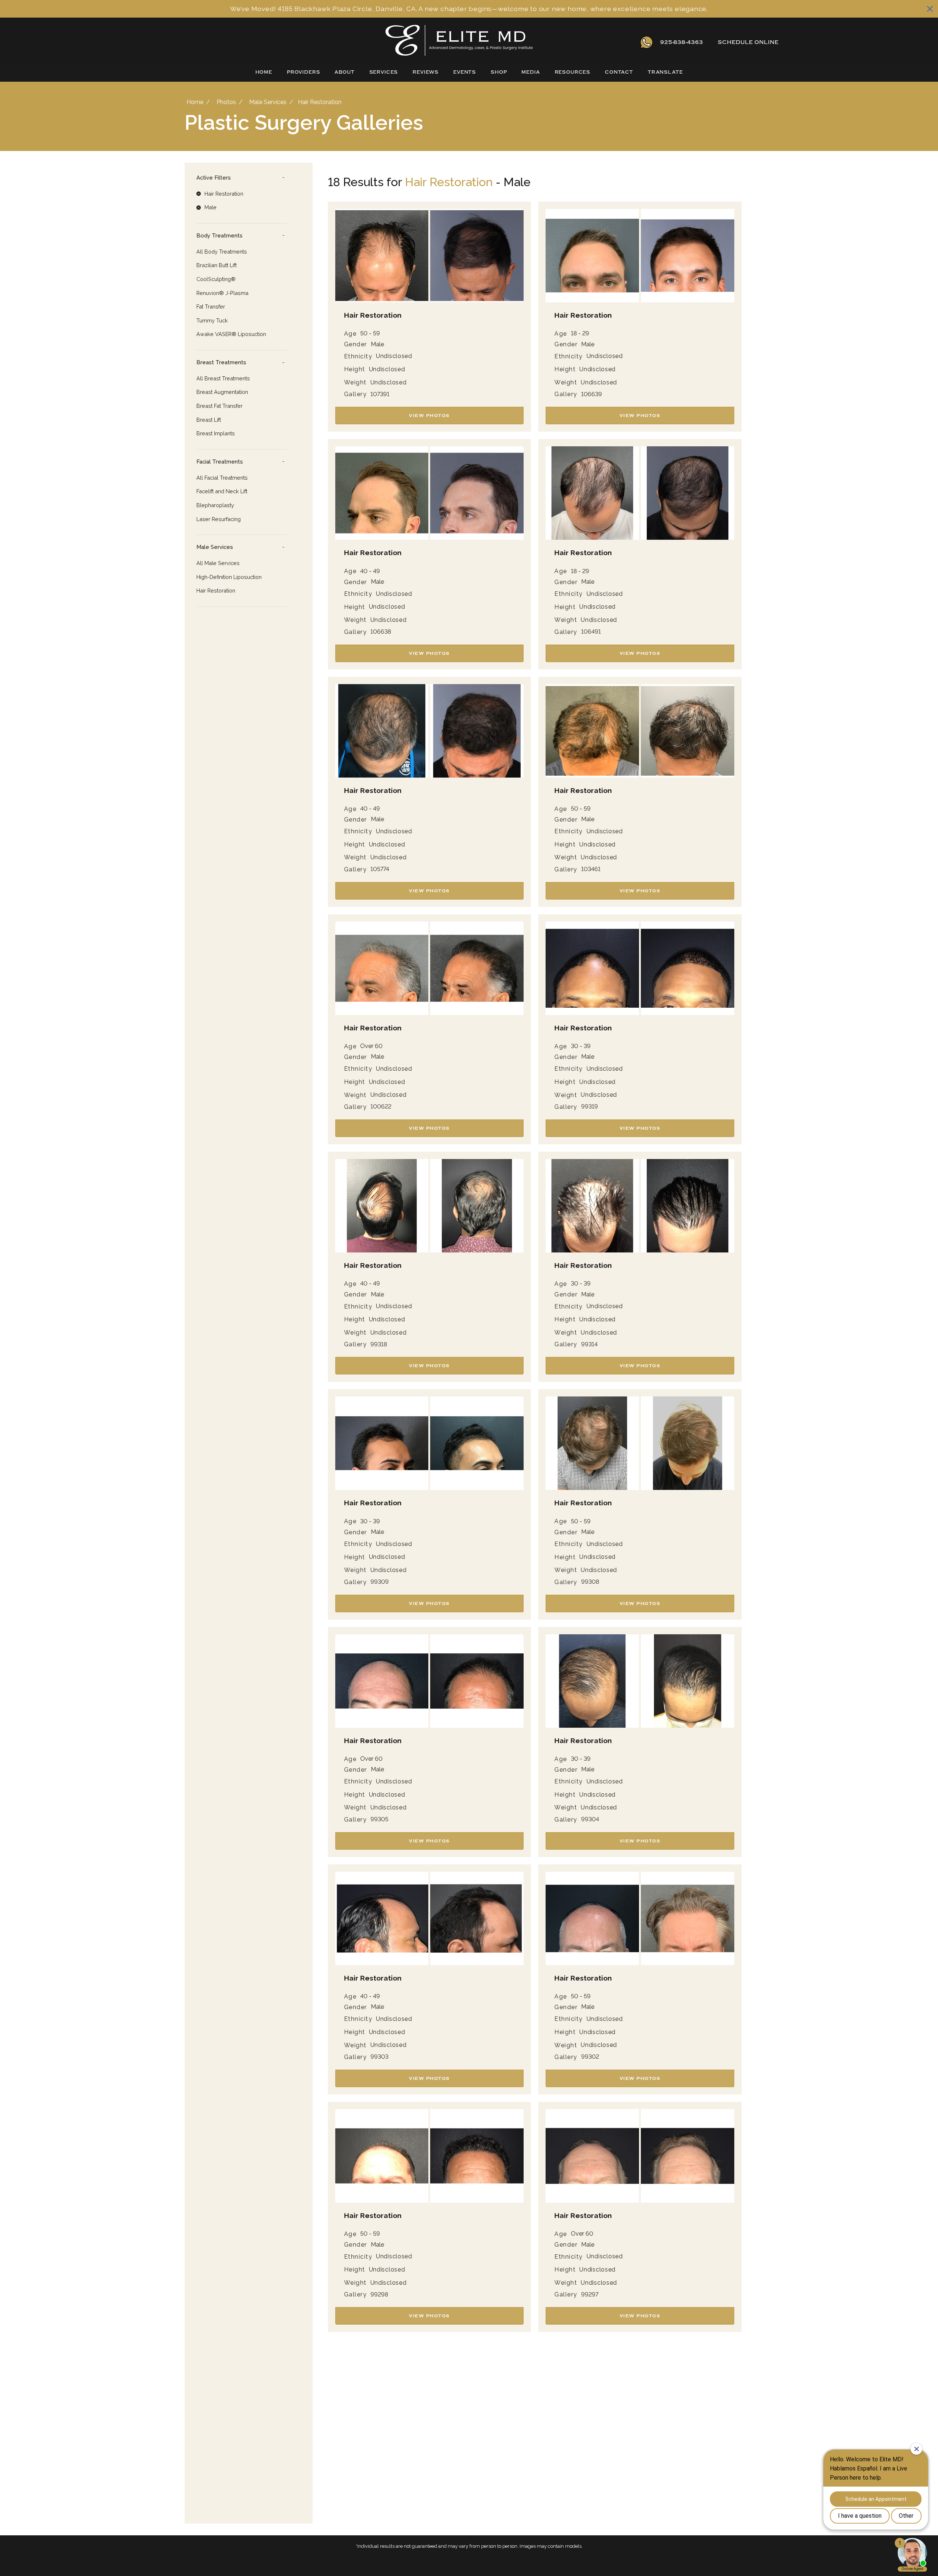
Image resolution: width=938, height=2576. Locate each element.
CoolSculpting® (216, 279)
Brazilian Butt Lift (217, 265)
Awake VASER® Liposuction (231, 334)
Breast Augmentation (222, 392)
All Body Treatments (222, 252)
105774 (380, 869)
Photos (226, 102)
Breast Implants (216, 433)
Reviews (426, 72)
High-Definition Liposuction (229, 577)
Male (377, 344)
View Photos (429, 416)
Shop (499, 72)
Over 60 (371, 1046)
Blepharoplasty (215, 505)
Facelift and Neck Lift (222, 491)
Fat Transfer (211, 307)
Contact (619, 72)
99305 (379, 1819)
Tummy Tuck (212, 320)
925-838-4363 (682, 42)
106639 (592, 394)
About (344, 72)
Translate (665, 72)
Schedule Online (748, 42)
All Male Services (218, 563)
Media (531, 72)
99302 (590, 2057)
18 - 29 (580, 333)
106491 (591, 632)
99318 (379, 1344)
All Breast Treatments (223, 378)
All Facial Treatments (222, 478)
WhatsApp (647, 42)
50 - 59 (370, 333)
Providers (304, 72)
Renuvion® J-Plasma (222, 293)
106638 (381, 632)
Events (465, 72)
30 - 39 (581, 1046)
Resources (573, 72)
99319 (590, 1107)
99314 (589, 1344)
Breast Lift (209, 420)
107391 (380, 394)
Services (384, 72)
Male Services (268, 102)
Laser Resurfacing (219, 519)
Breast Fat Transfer (219, 406)
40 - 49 (370, 571)
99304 (590, 1819)
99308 (590, 1582)
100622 (381, 1107)
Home (264, 72)
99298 (379, 2295)
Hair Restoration (216, 591)
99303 (379, 2057)
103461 (591, 869)
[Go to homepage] (386, 42)
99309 (380, 1582)
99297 (590, 2295)
